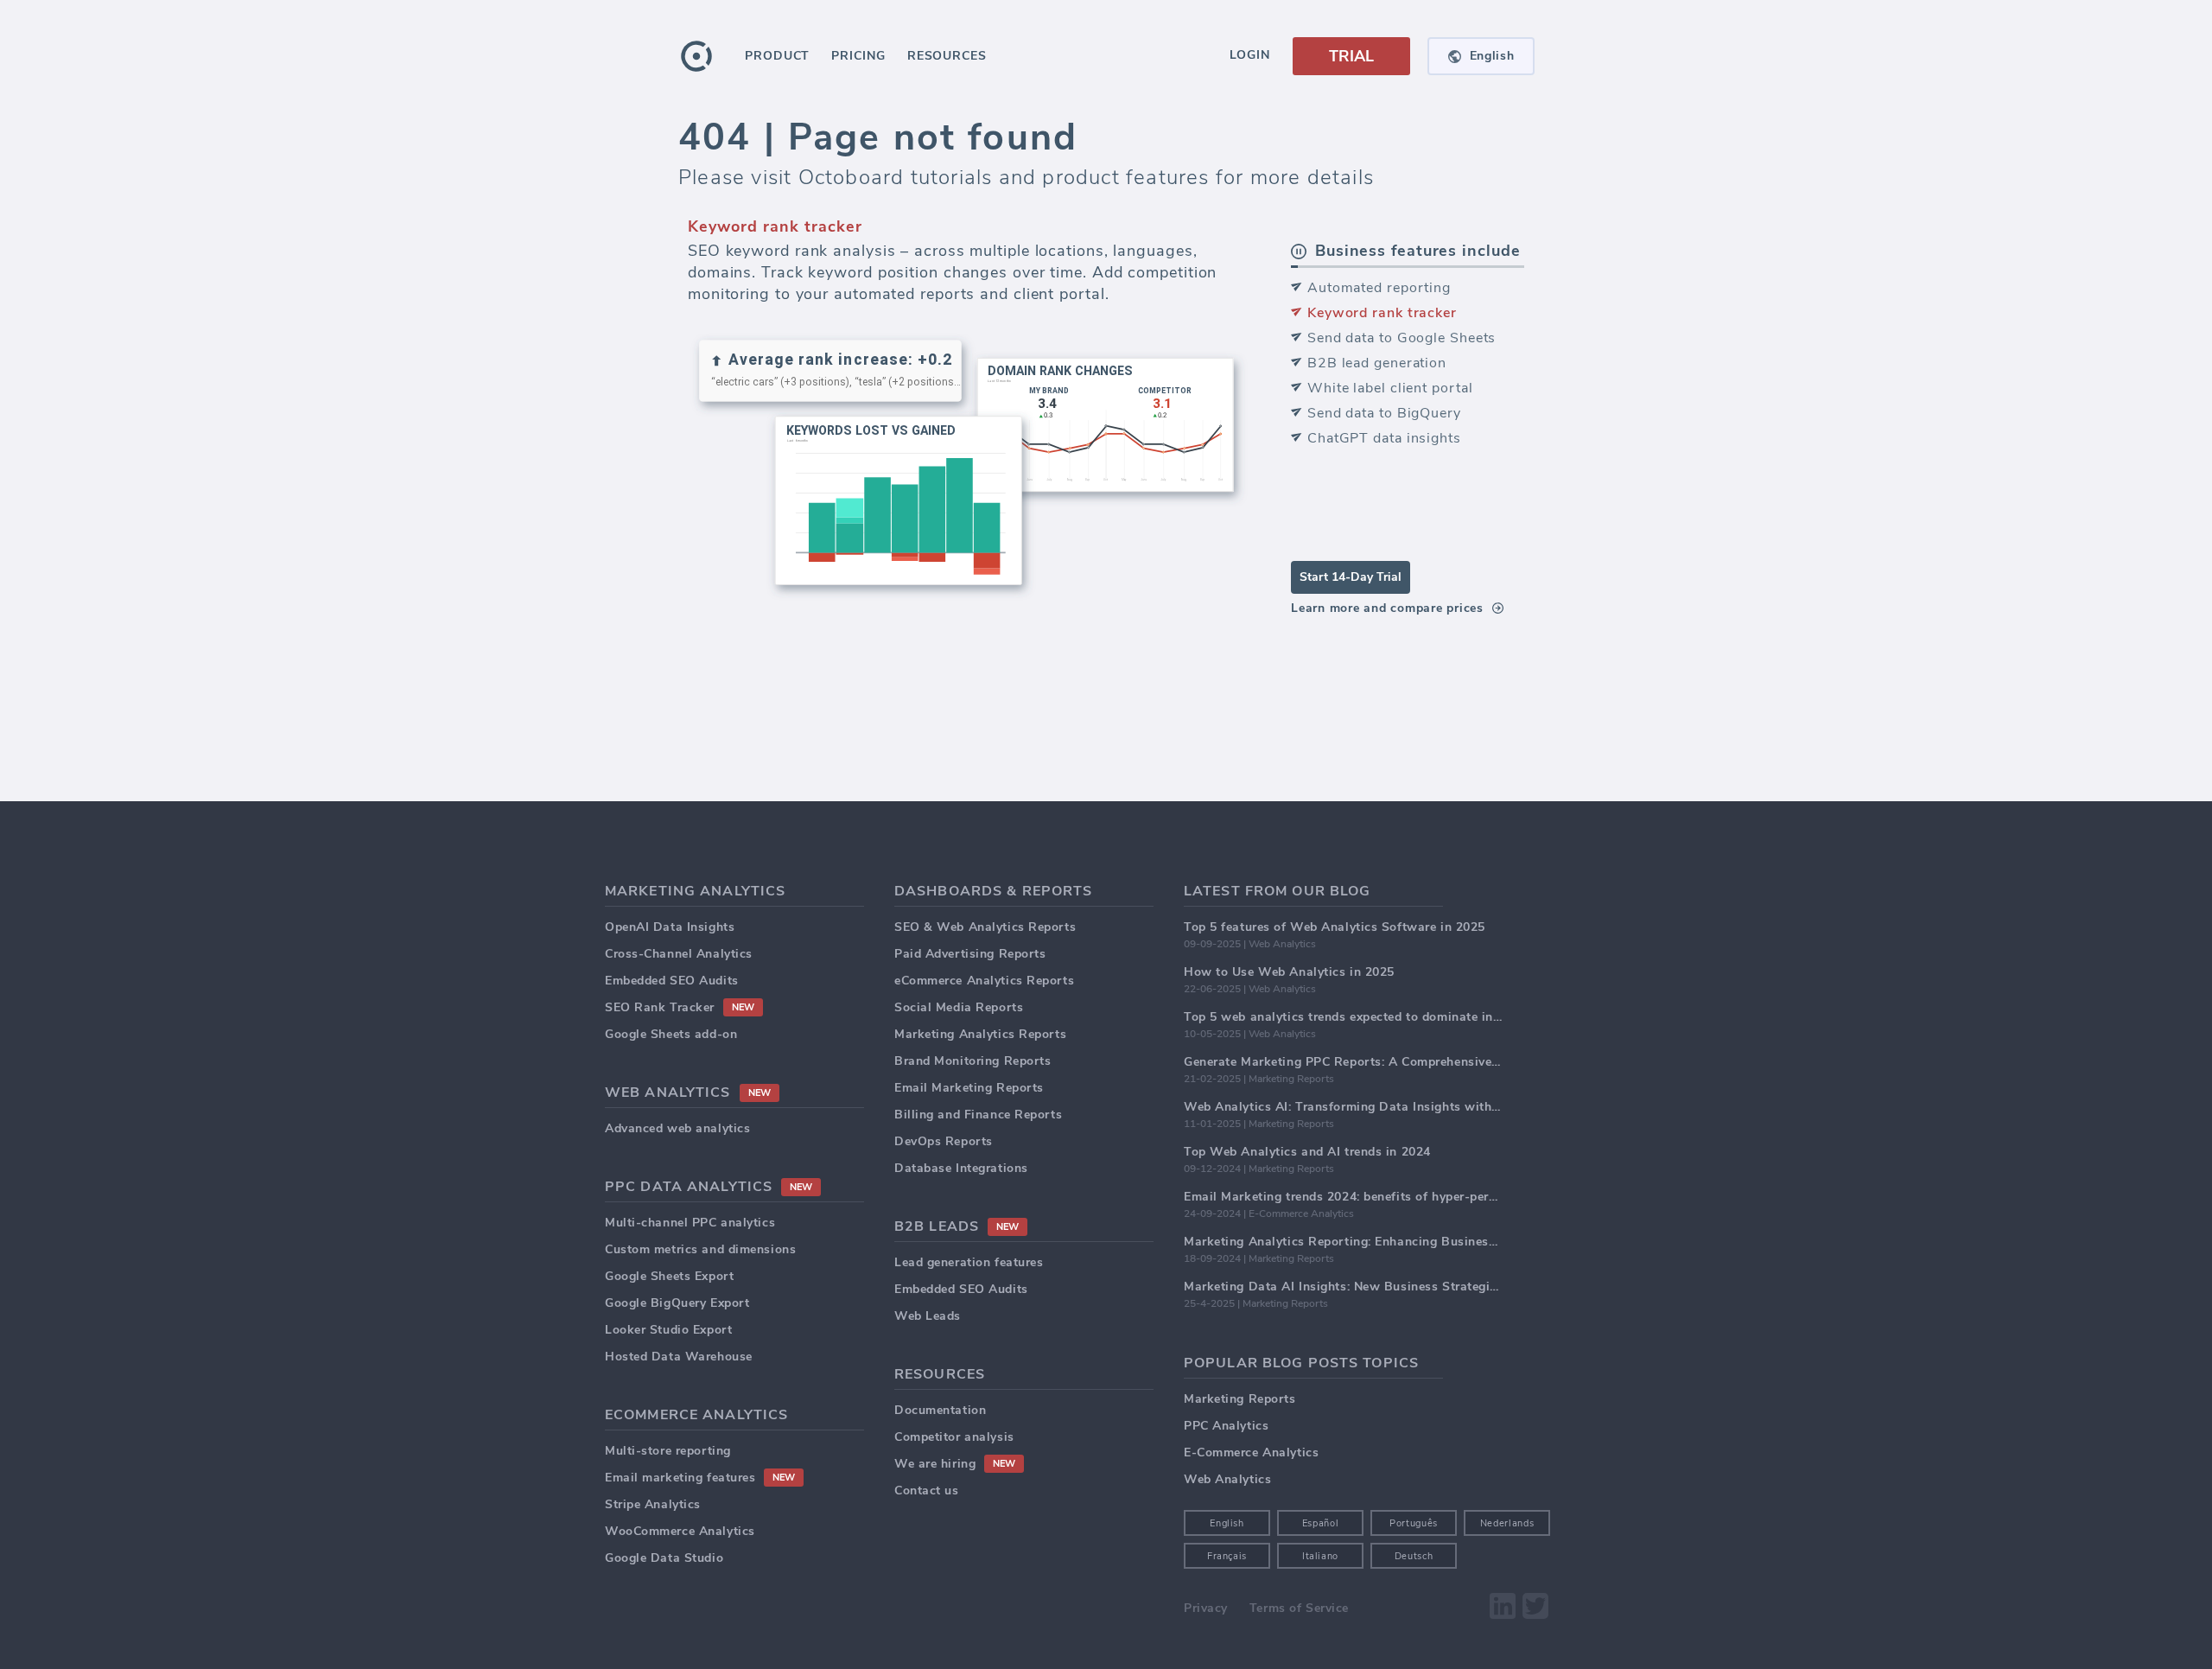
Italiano (1320, 1556)
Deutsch (1414, 1556)
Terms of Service (1299, 1608)
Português (1414, 1523)
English (1227, 1523)
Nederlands (1507, 1523)
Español (1321, 1523)
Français (1227, 1556)
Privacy (1206, 1608)
